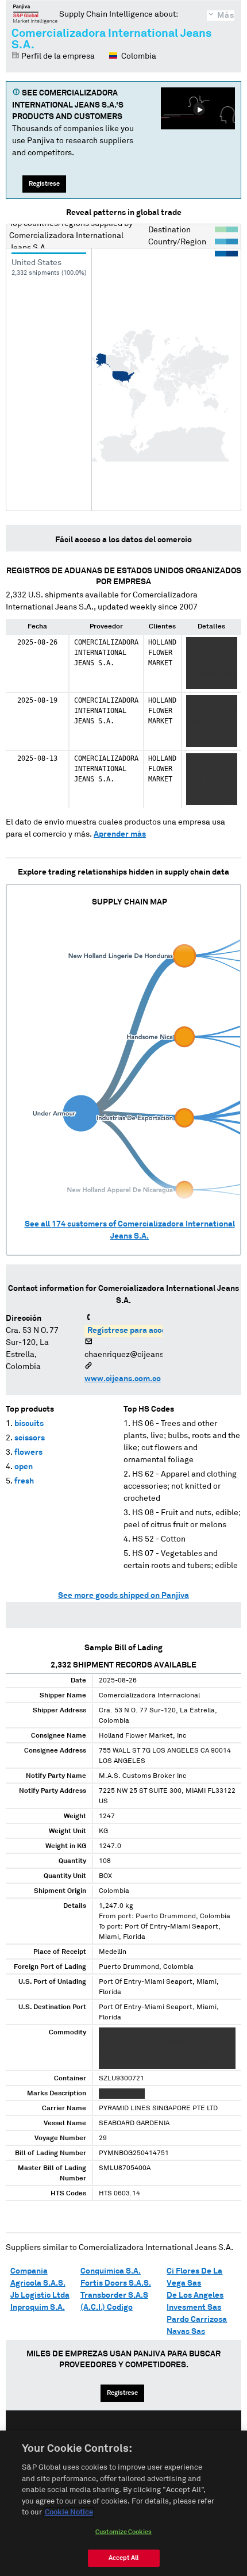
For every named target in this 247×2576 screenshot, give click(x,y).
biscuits (29, 1424)
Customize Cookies (123, 2532)
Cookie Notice (69, 2512)
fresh (24, 1481)
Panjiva (35, 14)
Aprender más (120, 834)
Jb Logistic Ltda (40, 2295)
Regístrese (44, 184)
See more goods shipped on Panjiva (123, 1596)
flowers (28, 1452)
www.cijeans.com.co (123, 1379)
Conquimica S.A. (111, 2271)
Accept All (123, 2558)
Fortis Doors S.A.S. (116, 2283)
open (24, 1467)
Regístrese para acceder (133, 1331)
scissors (30, 1438)
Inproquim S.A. (38, 2307)
